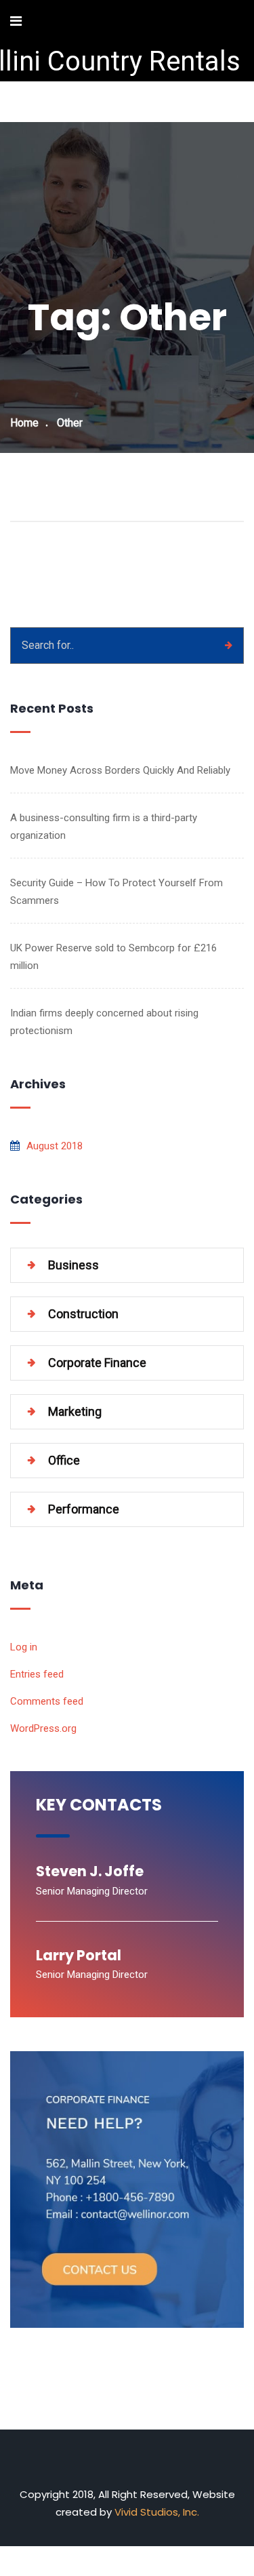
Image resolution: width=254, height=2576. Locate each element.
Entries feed (37, 1674)
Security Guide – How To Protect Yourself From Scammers (117, 892)
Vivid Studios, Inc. (157, 2512)
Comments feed (47, 1701)
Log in (24, 1647)
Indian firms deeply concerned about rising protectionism (104, 1022)
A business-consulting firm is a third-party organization (104, 827)
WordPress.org (43, 1728)
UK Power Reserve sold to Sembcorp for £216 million (113, 957)
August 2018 (55, 1146)
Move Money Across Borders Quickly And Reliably (120, 770)
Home (24, 423)
